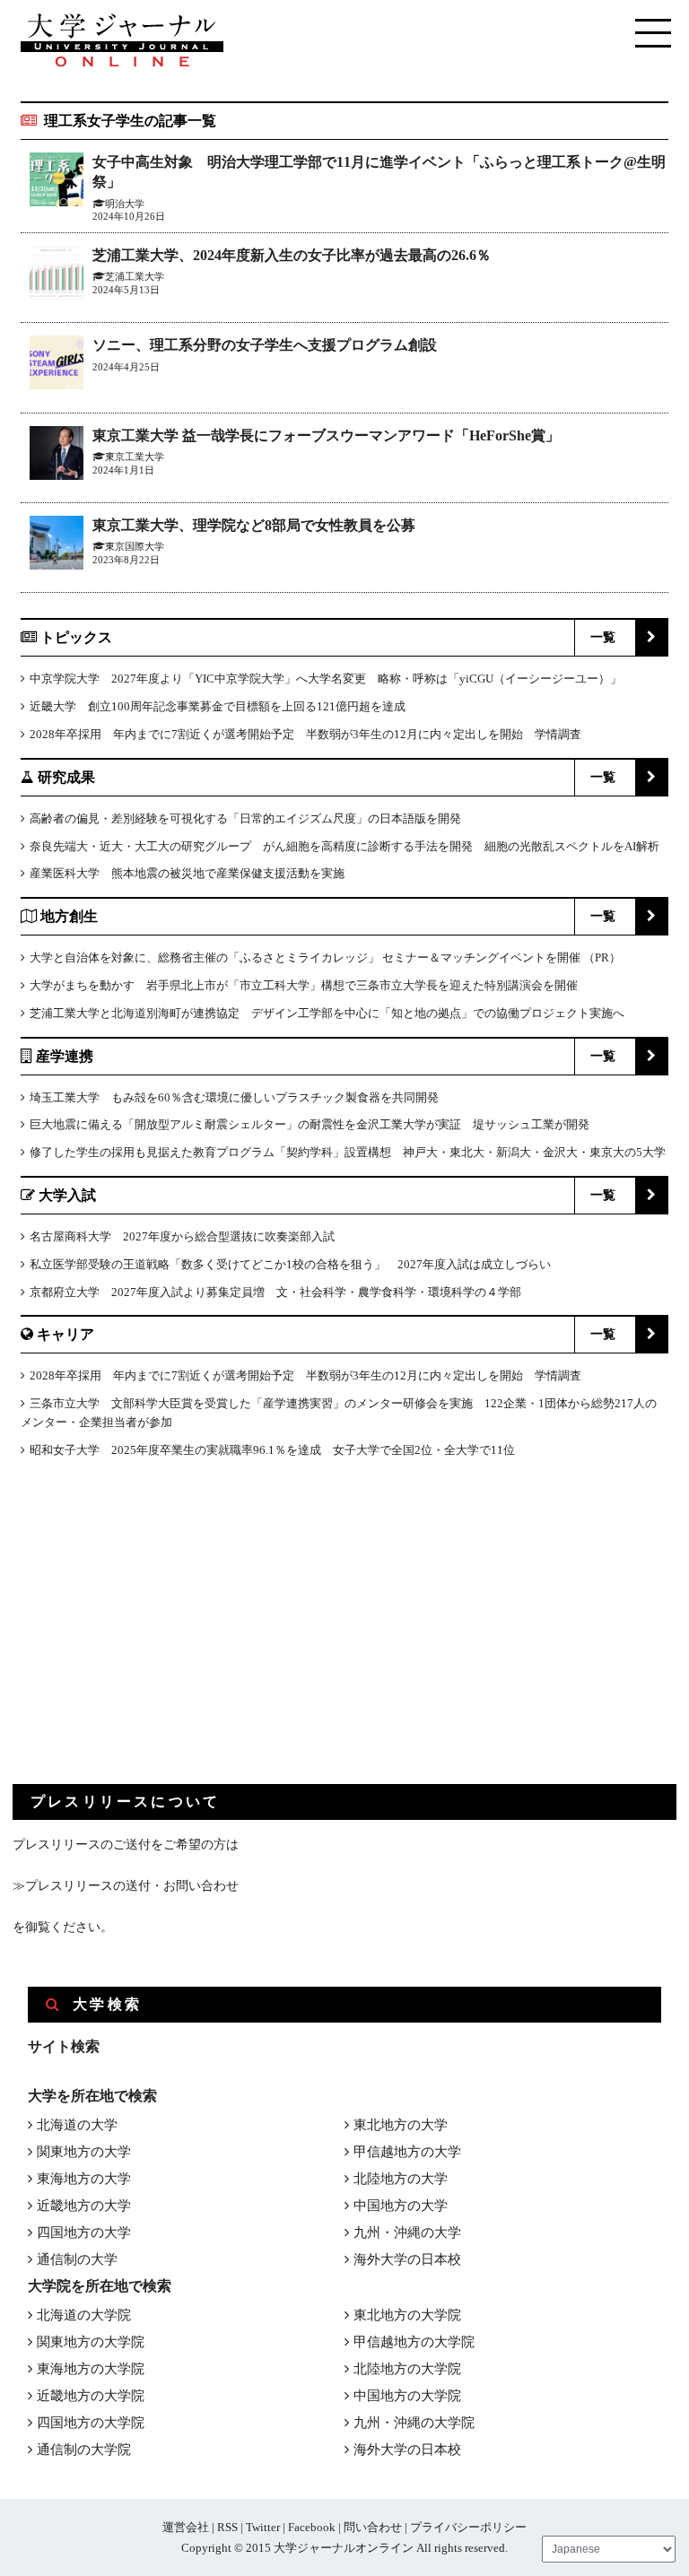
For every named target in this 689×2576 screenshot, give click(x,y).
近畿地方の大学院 (91, 2396)
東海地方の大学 (84, 2179)
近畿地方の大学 (84, 2206)
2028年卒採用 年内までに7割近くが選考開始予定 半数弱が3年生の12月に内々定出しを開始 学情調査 (305, 734)
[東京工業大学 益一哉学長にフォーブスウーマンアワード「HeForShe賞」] (57, 456)
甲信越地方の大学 (407, 2152)
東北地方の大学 (401, 2125)
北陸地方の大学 (401, 2179)
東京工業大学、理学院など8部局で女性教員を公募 (254, 525)
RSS (227, 2527)
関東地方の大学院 (91, 2342)
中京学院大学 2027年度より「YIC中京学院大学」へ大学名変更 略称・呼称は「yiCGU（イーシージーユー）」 (326, 679)
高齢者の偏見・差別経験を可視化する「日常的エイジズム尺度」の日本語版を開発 (245, 818)
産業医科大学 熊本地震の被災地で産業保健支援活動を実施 (187, 873)
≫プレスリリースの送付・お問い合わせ (126, 1886)
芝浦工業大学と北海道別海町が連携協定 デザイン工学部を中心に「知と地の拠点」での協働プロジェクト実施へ (327, 1013)
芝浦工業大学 (135, 276)
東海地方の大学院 (91, 2369)
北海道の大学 (77, 2125)
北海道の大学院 (84, 2315)
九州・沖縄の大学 (407, 2232)
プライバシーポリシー (468, 2527)
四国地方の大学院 (91, 2423)
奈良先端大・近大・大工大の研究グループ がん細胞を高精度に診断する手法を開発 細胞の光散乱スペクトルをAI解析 (344, 846)
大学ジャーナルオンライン (344, 2548)
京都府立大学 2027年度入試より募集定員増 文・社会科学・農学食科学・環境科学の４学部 (275, 1292)
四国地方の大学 (84, 2232)
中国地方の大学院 (407, 2396)
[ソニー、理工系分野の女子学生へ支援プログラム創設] (57, 366)
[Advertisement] (147, 1636)
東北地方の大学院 (407, 2315)
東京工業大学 (135, 457)
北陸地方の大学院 (407, 2369)
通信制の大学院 (84, 2450)
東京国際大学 (135, 546)
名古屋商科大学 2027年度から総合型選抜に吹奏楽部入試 (182, 1236)
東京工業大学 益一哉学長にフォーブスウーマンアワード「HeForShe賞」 (326, 435)
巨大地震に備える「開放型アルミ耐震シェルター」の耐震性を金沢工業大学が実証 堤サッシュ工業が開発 (310, 1124)
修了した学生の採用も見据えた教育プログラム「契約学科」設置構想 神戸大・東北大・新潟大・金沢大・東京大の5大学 (348, 1152)
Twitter (263, 2527)
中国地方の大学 (401, 2206)
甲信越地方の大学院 (414, 2342)
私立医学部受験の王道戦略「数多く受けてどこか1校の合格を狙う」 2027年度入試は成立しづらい (290, 1264)
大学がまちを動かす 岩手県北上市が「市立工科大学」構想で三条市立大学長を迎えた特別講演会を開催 (304, 985)
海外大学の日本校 (407, 2259)
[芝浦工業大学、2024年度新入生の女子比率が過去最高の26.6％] (57, 276)
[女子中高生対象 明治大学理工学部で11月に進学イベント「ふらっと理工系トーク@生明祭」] (57, 183)
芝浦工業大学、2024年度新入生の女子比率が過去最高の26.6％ (292, 255)
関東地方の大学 (84, 2152)
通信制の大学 (77, 2259)
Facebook (312, 2527)
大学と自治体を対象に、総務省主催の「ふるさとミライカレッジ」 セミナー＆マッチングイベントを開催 (305, 957)
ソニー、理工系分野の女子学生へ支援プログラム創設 (265, 345)
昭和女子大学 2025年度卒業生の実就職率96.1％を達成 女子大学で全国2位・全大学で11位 (272, 1450)
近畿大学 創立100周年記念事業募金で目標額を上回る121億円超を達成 (218, 706)
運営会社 (186, 2527)
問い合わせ (373, 2527)
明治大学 (125, 204)
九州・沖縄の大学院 (414, 2423)
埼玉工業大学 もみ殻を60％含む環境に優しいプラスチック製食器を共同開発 (234, 1097)
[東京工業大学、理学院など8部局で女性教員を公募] (57, 546)
